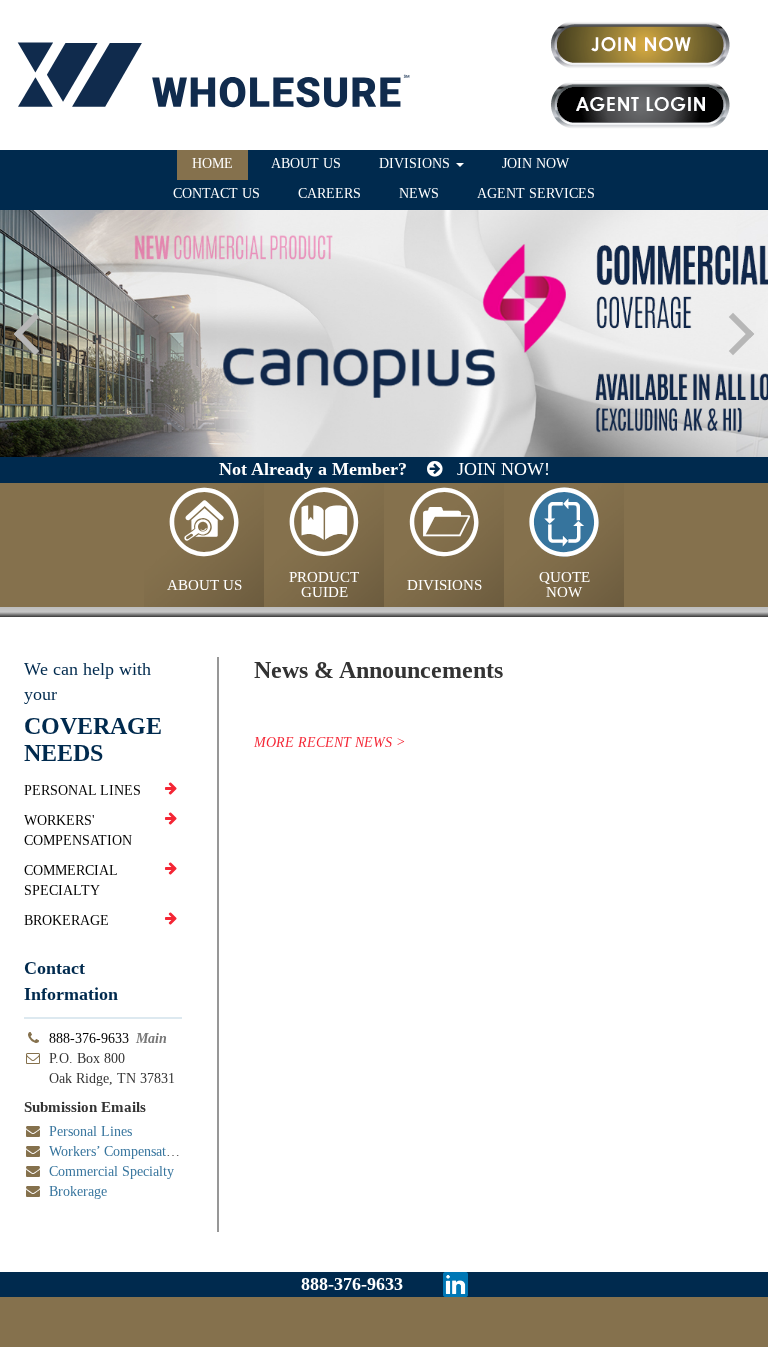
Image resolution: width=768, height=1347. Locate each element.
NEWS (419, 193)
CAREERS (329, 193)
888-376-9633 (89, 1038)
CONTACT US (216, 193)
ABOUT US (306, 163)
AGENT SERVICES (536, 193)
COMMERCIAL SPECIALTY (70, 880)
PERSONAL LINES (82, 790)
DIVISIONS (416, 163)
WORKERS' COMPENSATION (78, 830)
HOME (212, 163)
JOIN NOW (535, 163)
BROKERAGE (66, 920)
